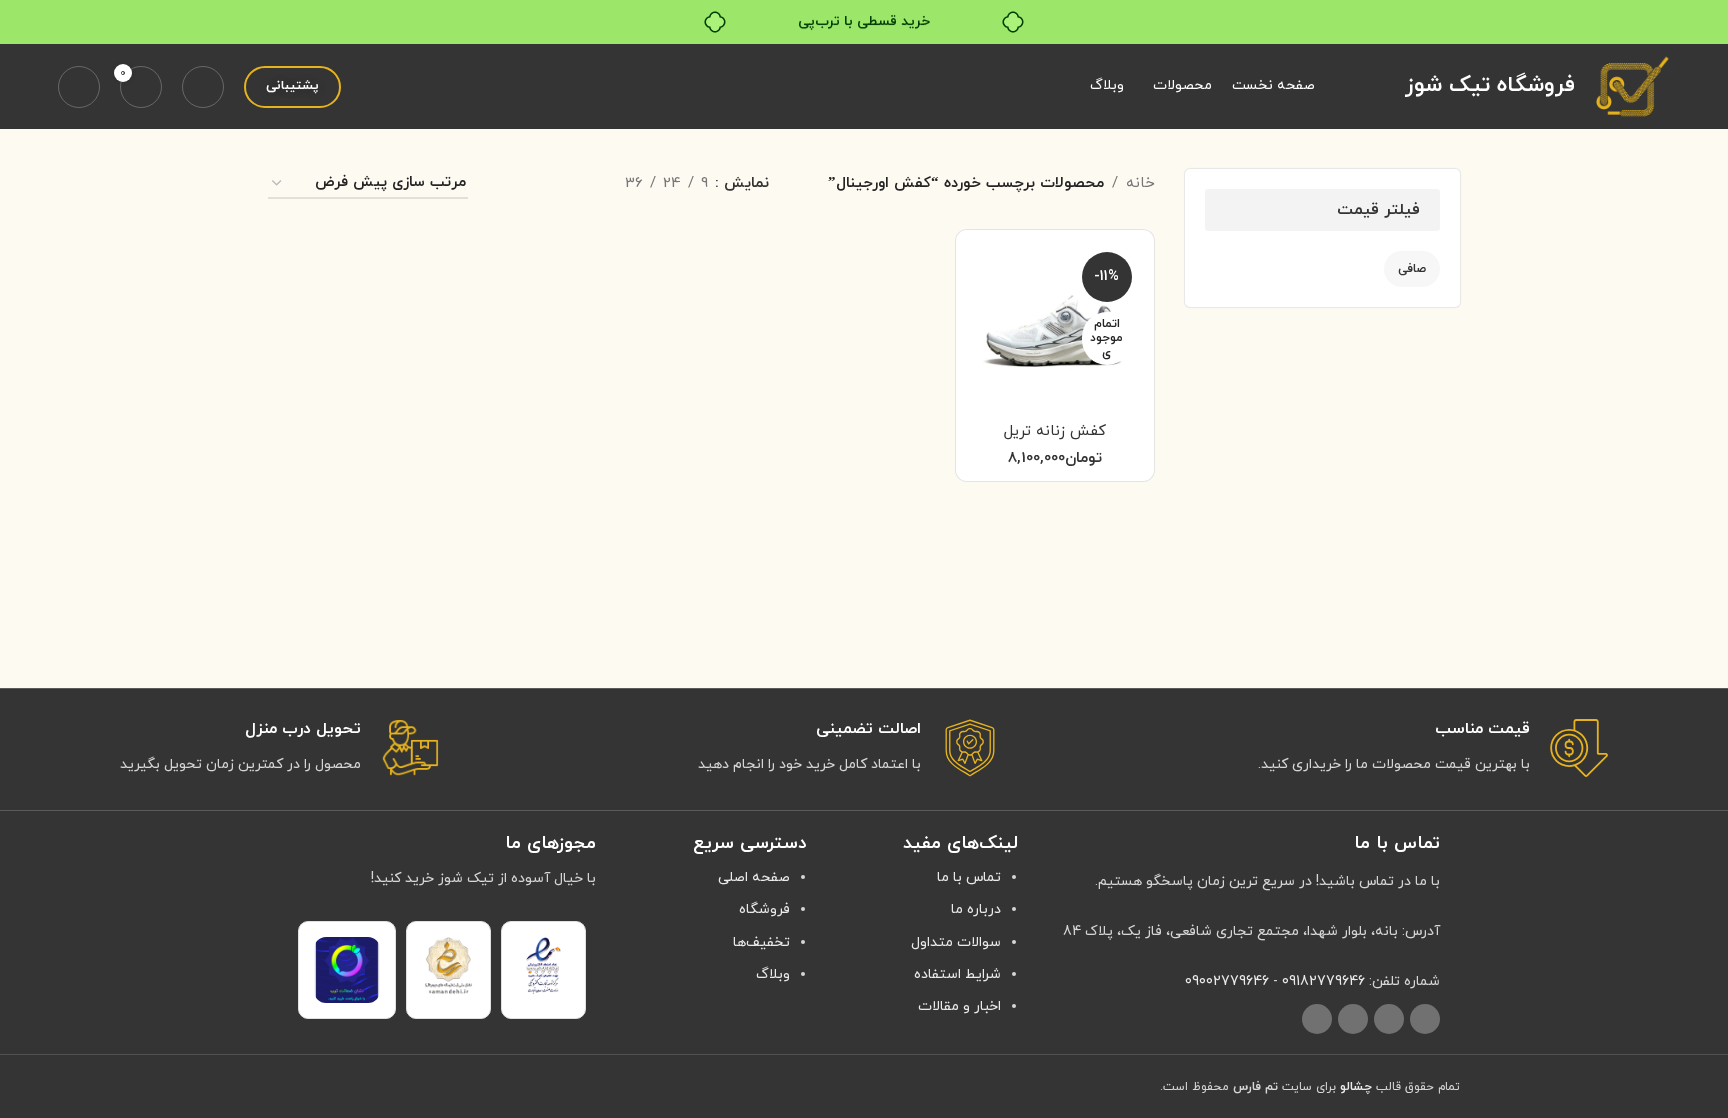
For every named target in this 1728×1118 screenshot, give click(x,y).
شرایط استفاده (957, 974)
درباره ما (976, 909)
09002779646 (1227, 981)
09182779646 (1323, 981)
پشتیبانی (292, 86)
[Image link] (543, 964)
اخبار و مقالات (959, 1006)
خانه (1140, 183)
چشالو (1356, 1087)
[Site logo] (1632, 85)
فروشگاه (764, 909)
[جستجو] (203, 87)
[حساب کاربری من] (79, 87)
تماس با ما (969, 877)
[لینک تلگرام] (1317, 1019)
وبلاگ (773, 974)
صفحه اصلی (754, 877)
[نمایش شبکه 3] (543, 184)
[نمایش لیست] (577, 184)
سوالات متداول (956, 942)
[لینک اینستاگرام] (1425, 1019)
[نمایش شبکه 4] (508, 184)
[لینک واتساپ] (1353, 1019)
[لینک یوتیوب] (1389, 1019)
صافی (1412, 269)
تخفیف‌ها (761, 942)
